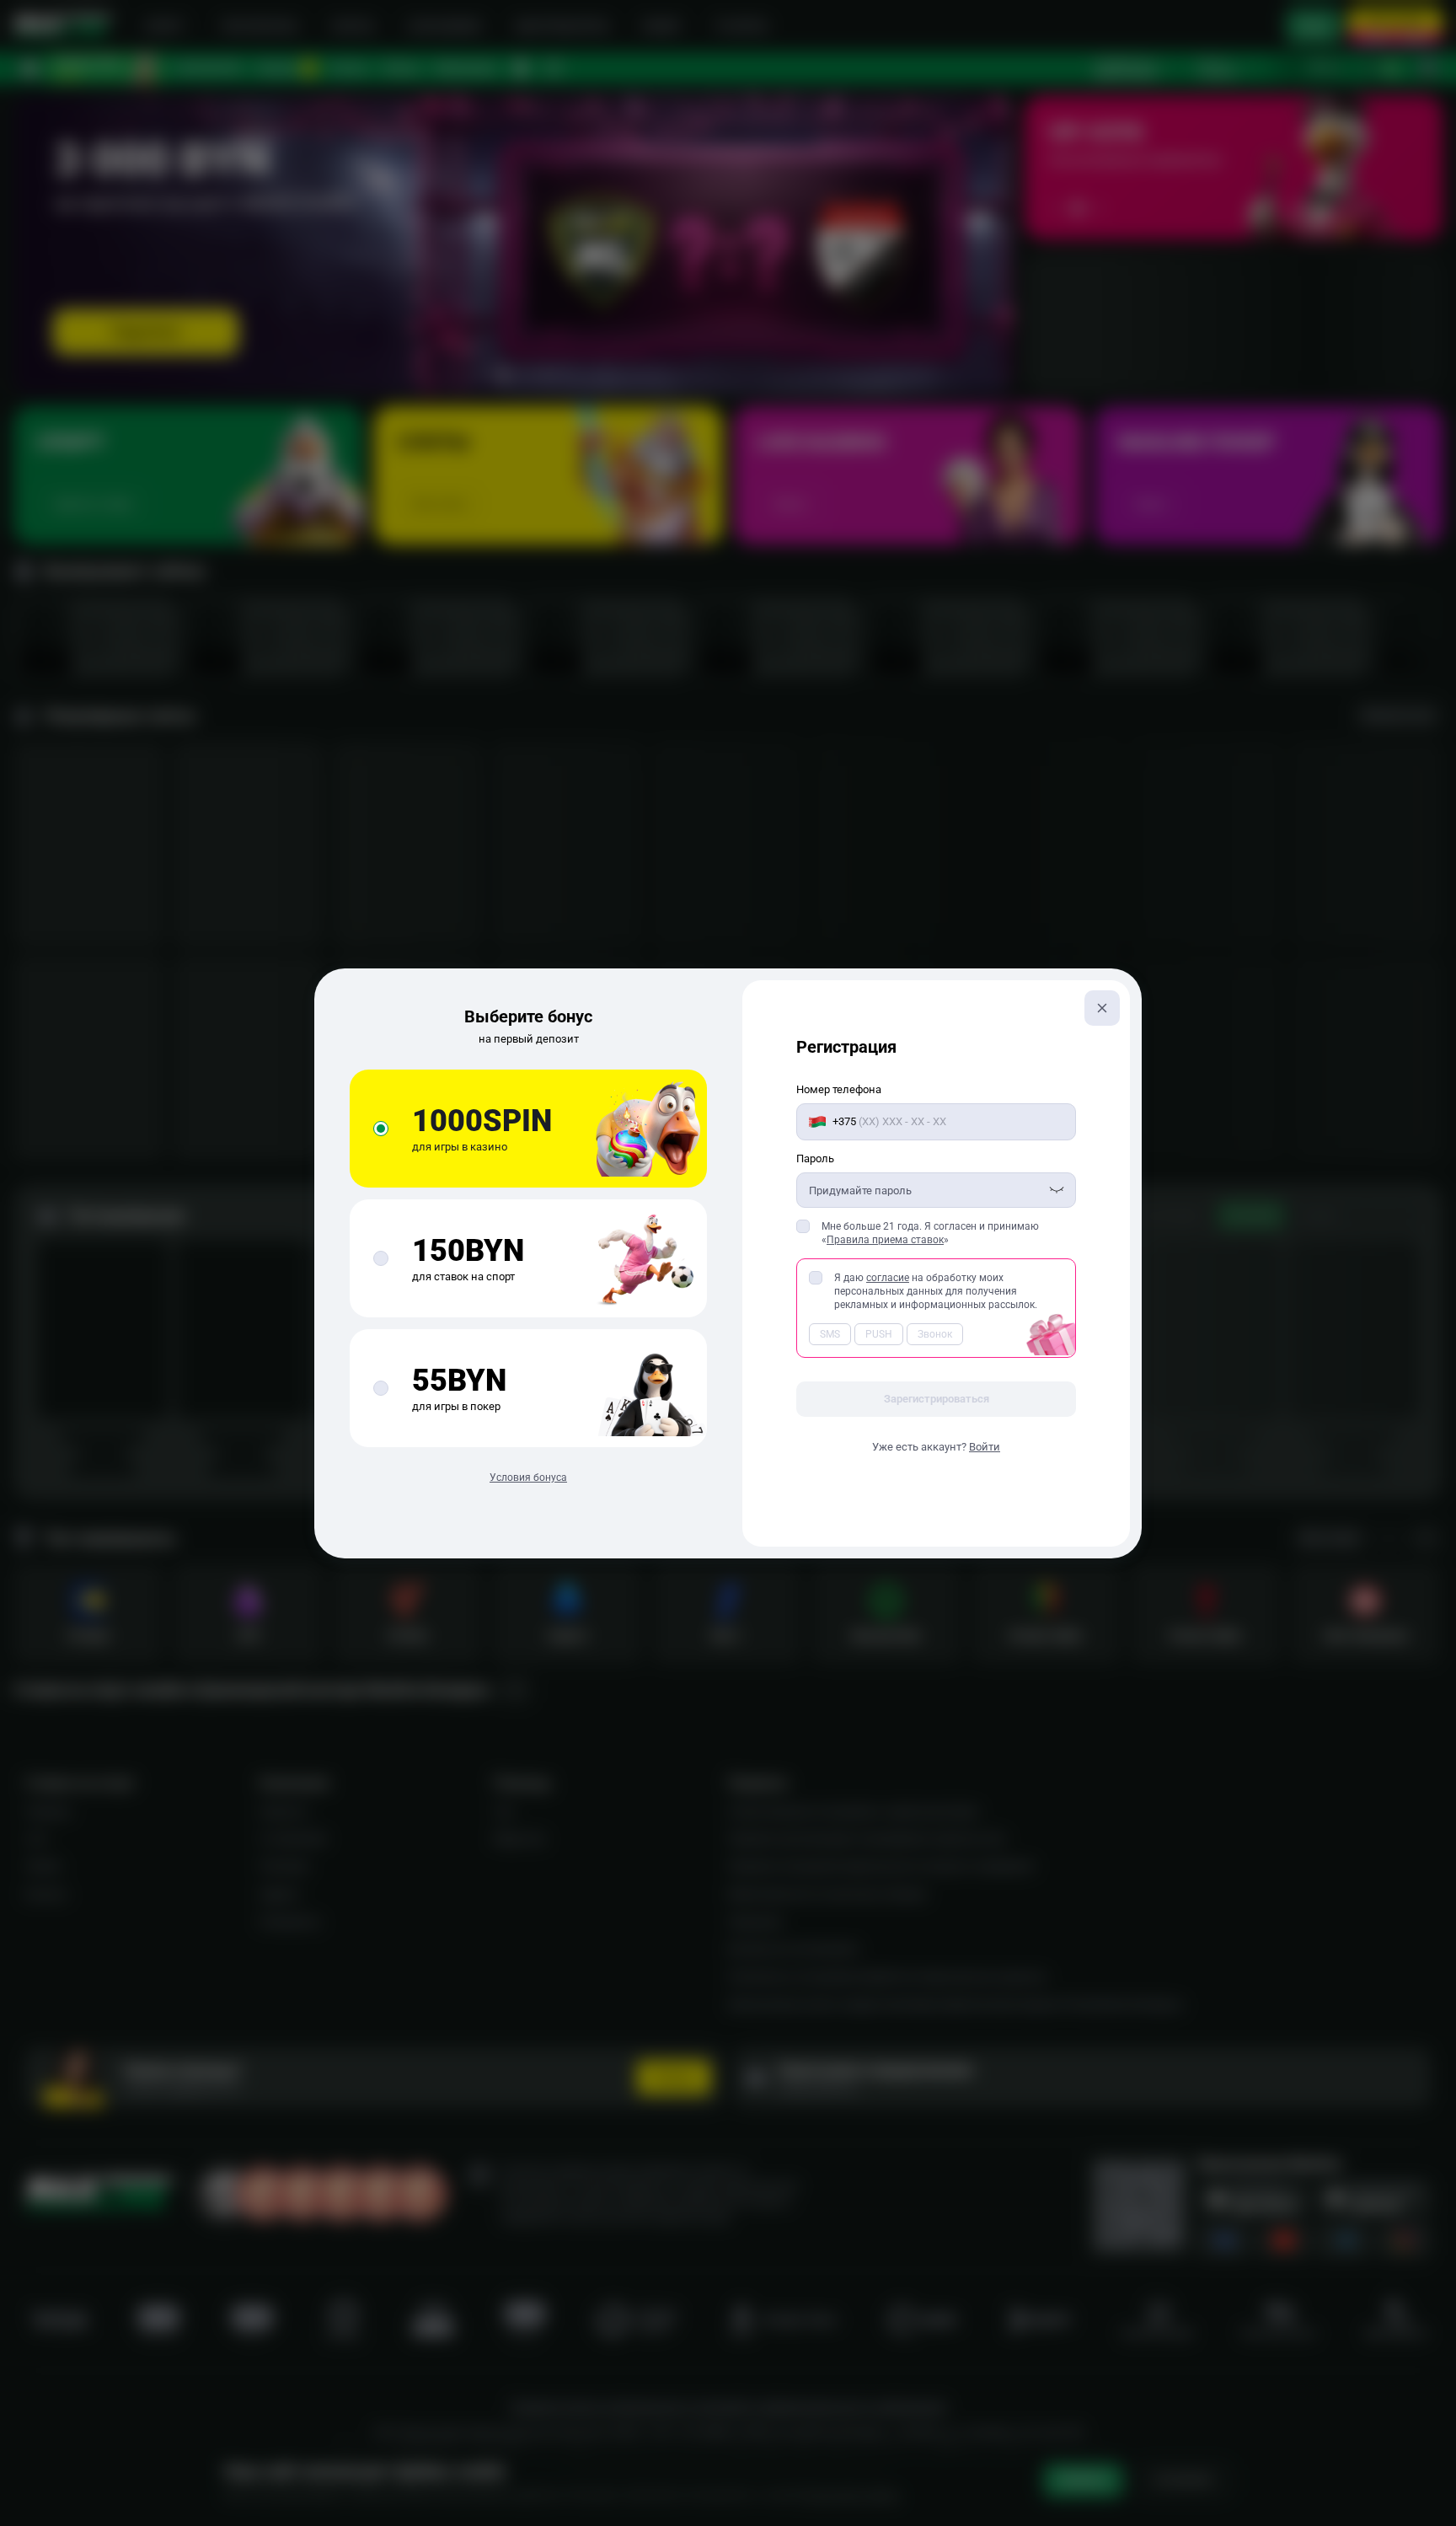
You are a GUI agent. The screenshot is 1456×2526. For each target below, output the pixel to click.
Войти (985, 1447)
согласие (888, 1278)
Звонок (935, 1334)
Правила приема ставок (885, 1240)
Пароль (815, 1158)
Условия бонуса (528, 1478)
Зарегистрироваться (937, 1399)
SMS (830, 1334)
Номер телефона (839, 1089)
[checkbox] (803, 1226)
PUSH (879, 1334)
